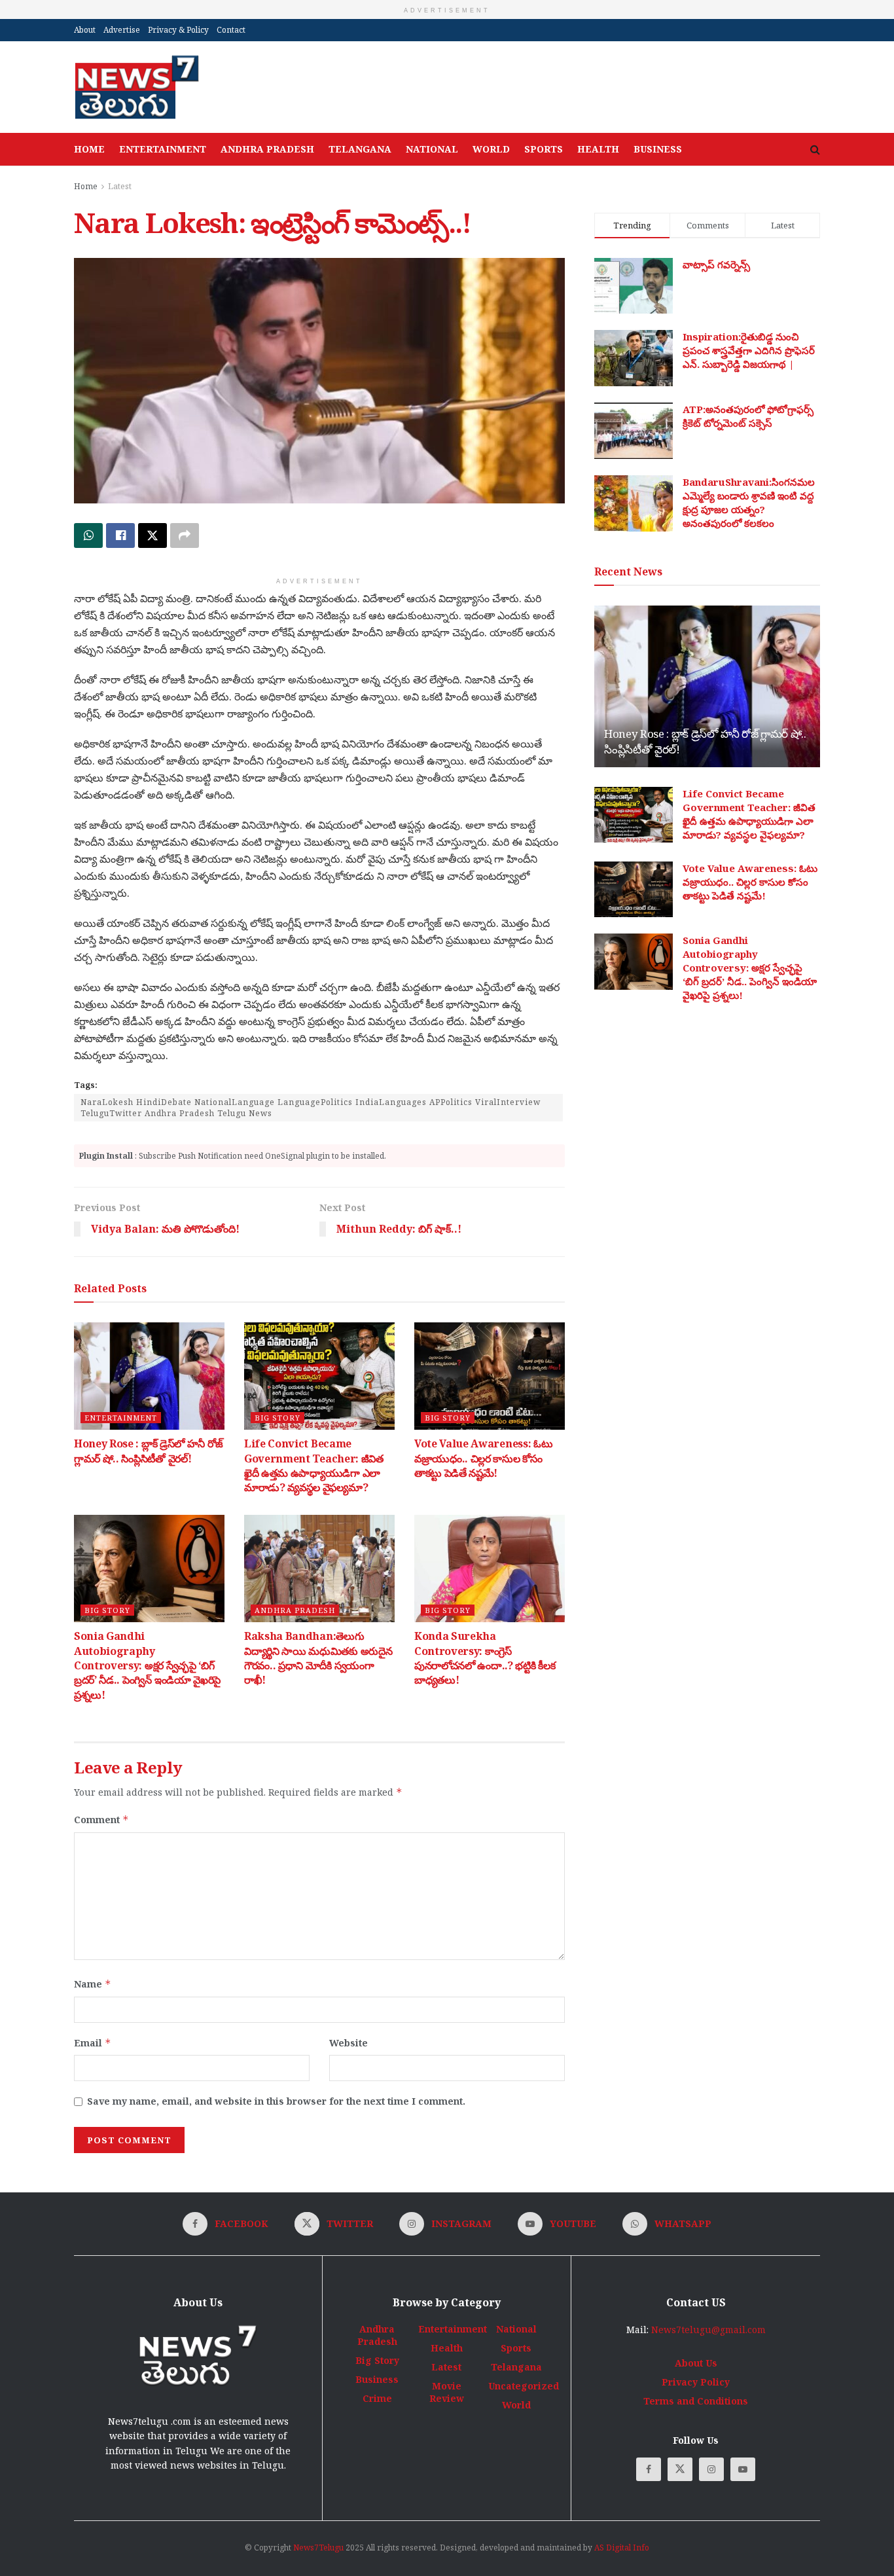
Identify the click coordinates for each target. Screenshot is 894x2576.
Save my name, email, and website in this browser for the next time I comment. (276, 2101)
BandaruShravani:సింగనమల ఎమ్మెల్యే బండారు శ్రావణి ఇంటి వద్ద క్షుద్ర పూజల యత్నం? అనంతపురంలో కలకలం (749, 502)
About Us (696, 2363)
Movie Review (447, 2392)
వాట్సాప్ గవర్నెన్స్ (716, 264)
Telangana (360, 149)
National (432, 149)
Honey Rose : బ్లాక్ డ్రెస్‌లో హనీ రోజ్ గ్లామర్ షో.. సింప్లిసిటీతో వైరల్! (149, 1451)
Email (93, 2043)
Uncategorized (524, 2386)
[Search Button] (815, 149)
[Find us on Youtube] (743, 2469)
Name (93, 1984)
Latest (120, 186)
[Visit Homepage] (136, 87)
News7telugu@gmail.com (708, 2330)
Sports (544, 149)
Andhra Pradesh (267, 149)
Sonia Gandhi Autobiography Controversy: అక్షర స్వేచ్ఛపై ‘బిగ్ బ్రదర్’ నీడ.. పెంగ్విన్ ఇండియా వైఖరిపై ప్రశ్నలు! (147, 1665)
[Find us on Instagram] (711, 2469)
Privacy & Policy (178, 30)
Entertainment (163, 149)
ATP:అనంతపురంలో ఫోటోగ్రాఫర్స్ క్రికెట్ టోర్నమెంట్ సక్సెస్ (748, 416)
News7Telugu (318, 2548)
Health (598, 149)
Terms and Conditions (696, 2401)
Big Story (277, 1418)
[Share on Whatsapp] (88, 535)
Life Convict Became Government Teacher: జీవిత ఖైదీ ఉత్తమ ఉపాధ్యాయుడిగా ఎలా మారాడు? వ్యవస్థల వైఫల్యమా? (314, 1465)
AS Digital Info (622, 2548)
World (491, 149)
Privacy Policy (696, 2382)
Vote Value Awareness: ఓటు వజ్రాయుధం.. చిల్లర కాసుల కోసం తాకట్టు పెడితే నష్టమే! (483, 1458)
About (85, 30)
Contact (231, 30)
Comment (101, 1820)
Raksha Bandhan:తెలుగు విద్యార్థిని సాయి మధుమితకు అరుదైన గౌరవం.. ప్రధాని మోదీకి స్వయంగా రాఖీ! (318, 1658)
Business (658, 149)
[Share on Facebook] (120, 535)
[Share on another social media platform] (185, 535)
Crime (377, 2398)
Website (349, 2043)
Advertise (122, 30)
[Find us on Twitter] (680, 2469)
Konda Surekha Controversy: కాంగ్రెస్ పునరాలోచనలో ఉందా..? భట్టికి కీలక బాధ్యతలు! (485, 1658)
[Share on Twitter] (152, 535)
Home (89, 149)
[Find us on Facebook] (649, 2469)
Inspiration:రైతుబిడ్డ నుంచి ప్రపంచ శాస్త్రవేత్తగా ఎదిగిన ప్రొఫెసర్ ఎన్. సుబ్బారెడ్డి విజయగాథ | (749, 350)
